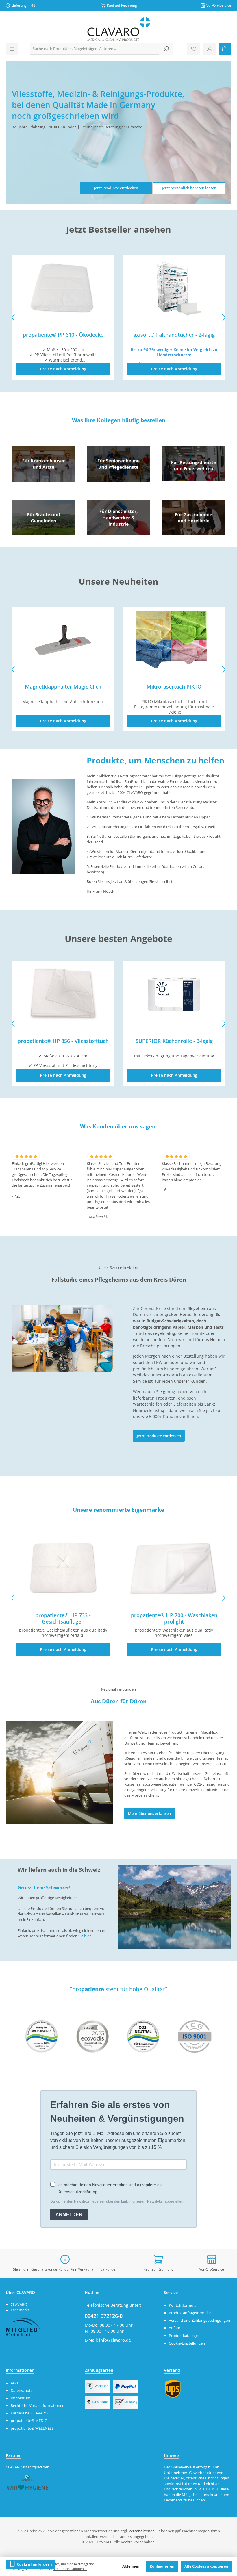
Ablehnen (131, 2566)
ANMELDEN (69, 2215)
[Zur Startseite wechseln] (118, 29)
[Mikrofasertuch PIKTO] (63, 640)
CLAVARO (19, 2304)
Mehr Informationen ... (70, 2569)
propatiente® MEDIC (29, 2421)
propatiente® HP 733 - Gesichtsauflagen (63, 1618)
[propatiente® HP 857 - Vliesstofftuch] (174, 288)
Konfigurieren (162, 2566)
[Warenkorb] (225, 49)
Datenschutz (22, 2391)
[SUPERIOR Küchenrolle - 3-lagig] (63, 994)
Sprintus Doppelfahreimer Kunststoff (174, 687)
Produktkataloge (183, 2336)
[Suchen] (166, 49)
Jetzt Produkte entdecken (116, 188)
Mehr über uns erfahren (149, 1814)
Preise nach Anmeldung (63, 369)
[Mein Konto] (209, 49)
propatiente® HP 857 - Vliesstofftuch (174, 335)
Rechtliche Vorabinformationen (38, 2406)
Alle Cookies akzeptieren (206, 2566)
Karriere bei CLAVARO (29, 2413)
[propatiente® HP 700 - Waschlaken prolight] (174, 1569)
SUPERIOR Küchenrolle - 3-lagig (63, 1041)
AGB (14, 2383)
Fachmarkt (20, 2310)
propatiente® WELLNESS (32, 2428)
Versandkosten (142, 2531)
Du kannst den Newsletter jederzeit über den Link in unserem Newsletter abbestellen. (117, 2201)
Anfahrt (175, 2328)
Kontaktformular (183, 2305)
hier (87, 1936)
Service (171, 2292)
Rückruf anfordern (34, 2564)
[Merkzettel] (194, 49)
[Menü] (12, 49)
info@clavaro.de (115, 2340)
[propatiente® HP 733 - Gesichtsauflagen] (63, 1569)
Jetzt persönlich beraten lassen (189, 188)
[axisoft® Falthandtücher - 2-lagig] (63, 288)
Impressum (21, 2398)
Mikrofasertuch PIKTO (63, 687)
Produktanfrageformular (190, 2313)
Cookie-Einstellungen (187, 2343)
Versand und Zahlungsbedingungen (199, 2320)
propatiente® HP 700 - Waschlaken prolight (174, 1618)
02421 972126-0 (104, 2316)
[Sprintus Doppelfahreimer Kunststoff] (174, 640)
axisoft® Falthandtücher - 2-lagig (63, 335)
